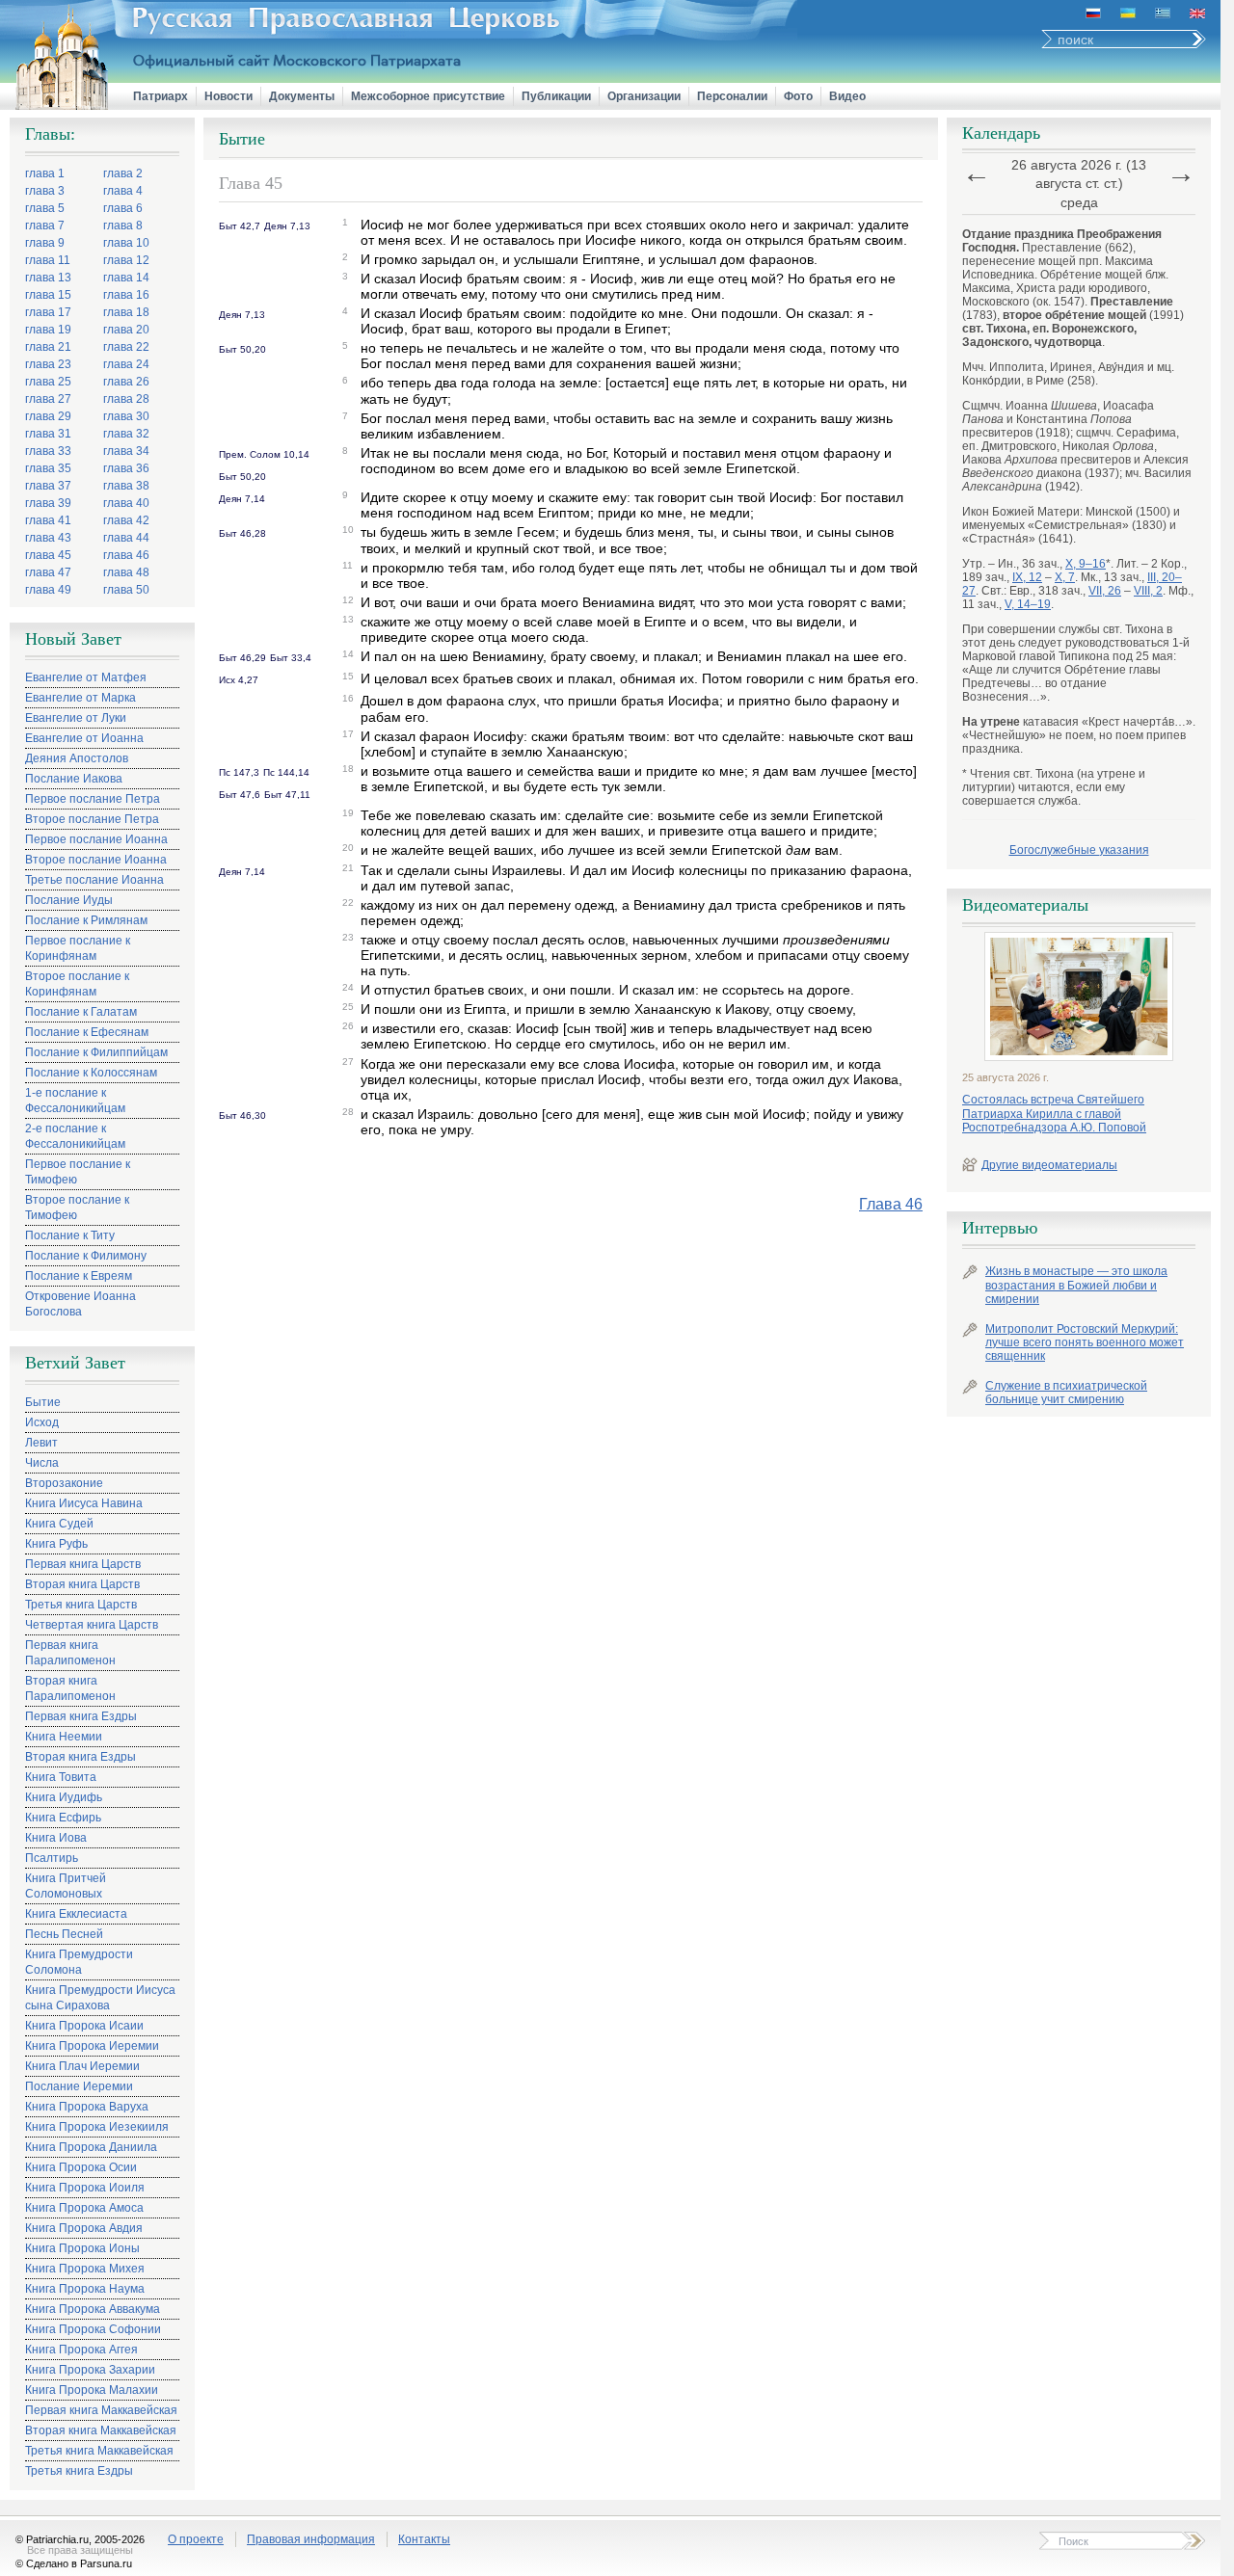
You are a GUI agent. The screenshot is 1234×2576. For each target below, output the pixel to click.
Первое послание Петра (93, 799)
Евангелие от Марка (80, 698)
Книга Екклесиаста (76, 1914)
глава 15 (48, 295)
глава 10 (126, 243)
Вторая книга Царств (82, 1584)
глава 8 (123, 226)
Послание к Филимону (86, 1256)
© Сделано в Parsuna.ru (74, 2563)
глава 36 (126, 468)
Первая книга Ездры (81, 1716)
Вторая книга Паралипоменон (70, 1688)
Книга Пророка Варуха (87, 2107)
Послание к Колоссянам (91, 1073)
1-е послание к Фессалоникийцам (75, 1101)
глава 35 (48, 468)
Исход (42, 1422)
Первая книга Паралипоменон (70, 1653)
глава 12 (126, 260)
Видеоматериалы (1025, 905)
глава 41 (48, 520)
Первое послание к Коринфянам (78, 948)
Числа (42, 1463)
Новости (228, 96)
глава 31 (48, 434)
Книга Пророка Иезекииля (97, 2127)
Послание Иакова (74, 779)
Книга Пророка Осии (81, 2167)
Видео (847, 96)
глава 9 (45, 243)
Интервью (1000, 1228)
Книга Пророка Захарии (90, 2370)
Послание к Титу (70, 1235)
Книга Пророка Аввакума (93, 2309)
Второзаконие (64, 1483)
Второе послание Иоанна (96, 860)
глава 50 (126, 590)
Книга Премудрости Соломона (79, 1962)
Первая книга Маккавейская (101, 2410)
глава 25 (48, 382)
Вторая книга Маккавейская (101, 2430)
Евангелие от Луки (76, 718)
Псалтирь (52, 1858)
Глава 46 (891, 1204)
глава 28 (126, 399)
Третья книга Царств (81, 1605)
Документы (302, 96)
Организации (644, 96)
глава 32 (126, 434)
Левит (41, 1443)
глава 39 (48, 503)
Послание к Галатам (81, 1012)
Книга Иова (56, 1838)
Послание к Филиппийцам (96, 1052)
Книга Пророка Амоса (84, 2208)
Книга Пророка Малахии (92, 2390)
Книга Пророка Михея (85, 2269)
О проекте (196, 2539)
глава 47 (48, 572)
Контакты (424, 2539)
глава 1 (45, 173)
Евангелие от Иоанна (84, 738)
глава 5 (45, 208)
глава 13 (48, 278)
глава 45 (48, 555)
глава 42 (126, 520)
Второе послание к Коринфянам (77, 984)
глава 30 (126, 416)
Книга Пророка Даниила (91, 2147)
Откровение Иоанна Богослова (80, 1304)
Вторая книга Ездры (80, 1757)
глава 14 (126, 278)
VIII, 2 (1148, 591)
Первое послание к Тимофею (78, 1172)
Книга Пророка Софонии (93, 2329)
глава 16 (126, 295)
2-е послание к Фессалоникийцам (75, 1136)
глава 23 (48, 364)
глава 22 (126, 347)
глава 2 (123, 173)
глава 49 (48, 590)
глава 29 (48, 416)
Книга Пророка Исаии (84, 2026)
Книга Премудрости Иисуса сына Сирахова (100, 1998)
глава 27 (48, 399)
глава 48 (126, 572)
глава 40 (126, 503)
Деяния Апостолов (77, 758)
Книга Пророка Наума (85, 2289)
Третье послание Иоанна (94, 880)
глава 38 (126, 486)
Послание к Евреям (79, 1276)
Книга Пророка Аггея (81, 2350)
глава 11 (48, 260)
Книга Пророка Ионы (82, 2248)
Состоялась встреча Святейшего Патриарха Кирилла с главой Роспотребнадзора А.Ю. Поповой (1054, 1114)
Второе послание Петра (92, 819)
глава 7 (45, 226)
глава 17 (48, 312)
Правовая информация (311, 2539)
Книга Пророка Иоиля (85, 2188)
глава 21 (48, 347)
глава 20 (126, 330)
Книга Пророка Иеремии (92, 2046)
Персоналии (732, 96)
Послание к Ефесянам (87, 1032)
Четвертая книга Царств (92, 1625)
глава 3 (45, 191)
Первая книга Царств (83, 1564)
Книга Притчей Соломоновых (66, 1886)
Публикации (556, 96)
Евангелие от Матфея (86, 677)
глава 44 (126, 538)
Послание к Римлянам (86, 920)
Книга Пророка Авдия (84, 2228)
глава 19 (48, 330)
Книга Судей (59, 1524)
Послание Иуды (69, 900)
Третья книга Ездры (79, 2471)
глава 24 (126, 364)
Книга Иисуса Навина (84, 1503)
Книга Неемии (64, 1737)
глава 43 (48, 538)
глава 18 (126, 312)
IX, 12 (1027, 577)
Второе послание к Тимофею (77, 1208)
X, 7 (1065, 577)
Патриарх (161, 96)
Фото (798, 96)
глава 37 (48, 486)
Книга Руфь (56, 1544)
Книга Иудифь (64, 1797)
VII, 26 (1105, 591)
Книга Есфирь (63, 1818)
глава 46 (126, 555)
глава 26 (126, 382)
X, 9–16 (1086, 564)
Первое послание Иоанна (96, 839)
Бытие (43, 1402)
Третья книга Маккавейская (99, 2451)
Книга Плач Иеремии (82, 2066)
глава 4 (123, 191)
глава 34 (126, 451)
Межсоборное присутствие (428, 96)
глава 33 (48, 451)
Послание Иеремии (79, 2086)
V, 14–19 (1028, 604)
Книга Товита (61, 1777)
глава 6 (123, 208)
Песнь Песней (64, 1934)
